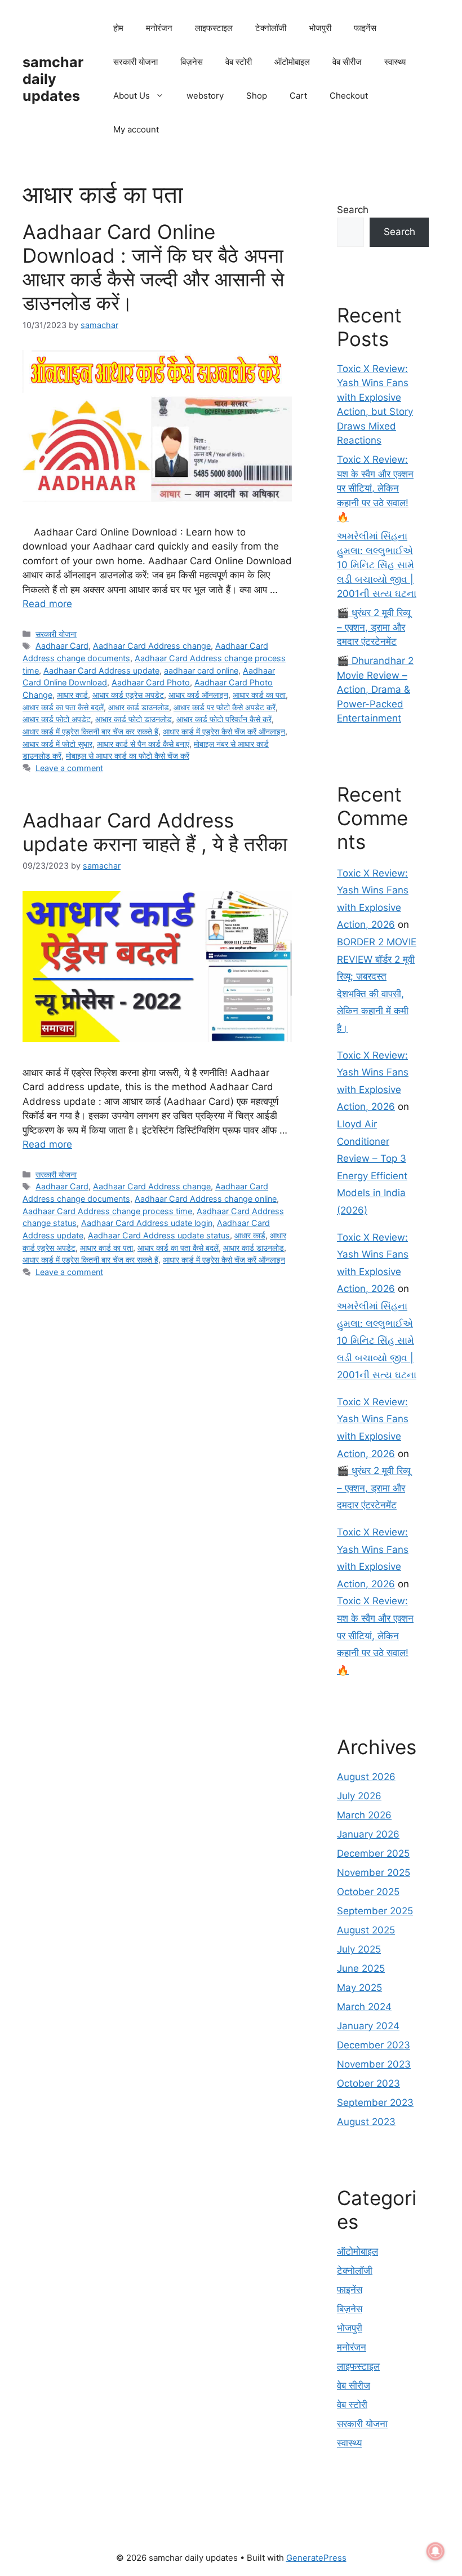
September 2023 (375, 2103)
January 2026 (368, 1834)
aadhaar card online (201, 670)
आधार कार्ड (72, 695)
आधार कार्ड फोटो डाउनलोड (134, 719)
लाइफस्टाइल (214, 28)
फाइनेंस (365, 28)
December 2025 (373, 1853)
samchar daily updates (53, 79)
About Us (132, 96)
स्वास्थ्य (395, 62)
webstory (205, 96)
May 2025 (359, 1988)
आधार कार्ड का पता (259, 695)
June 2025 (361, 1968)
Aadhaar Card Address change (152, 646)
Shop (257, 96)
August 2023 (366, 2122)
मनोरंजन (159, 28)
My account (136, 129)
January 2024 (368, 2026)
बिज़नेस (192, 62)
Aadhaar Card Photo (151, 682)
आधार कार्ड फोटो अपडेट (57, 719)
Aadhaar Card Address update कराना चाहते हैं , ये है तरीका (155, 832)
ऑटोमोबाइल (292, 62)
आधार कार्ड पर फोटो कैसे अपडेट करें (225, 707)
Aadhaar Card (62, 646)
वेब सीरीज (347, 62)
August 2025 (366, 1930)
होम (118, 28)
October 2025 (368, 1892)
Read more (47, 604)
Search (353, 210)
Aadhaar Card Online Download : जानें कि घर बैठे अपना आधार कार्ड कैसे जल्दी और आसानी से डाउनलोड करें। (153, 267)
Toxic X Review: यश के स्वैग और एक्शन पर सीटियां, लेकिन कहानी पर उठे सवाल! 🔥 (375, 488)
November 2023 (374, 2064)
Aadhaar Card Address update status (159, 1235)
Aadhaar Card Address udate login (147, 1223)
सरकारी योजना (136, 62)
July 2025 (359, 1949)
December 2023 (374, 2045)
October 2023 (368, 2083)
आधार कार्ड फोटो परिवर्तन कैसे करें (224, 719)
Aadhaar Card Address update (101, 670)
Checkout (349, 96)
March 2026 (364, 1815)
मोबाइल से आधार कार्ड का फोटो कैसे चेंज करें (128, 756)
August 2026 (366, 1777)
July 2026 (359, 1796)
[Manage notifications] (436, 2551)
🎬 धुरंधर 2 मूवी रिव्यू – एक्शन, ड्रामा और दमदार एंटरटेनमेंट (374, 627)
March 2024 (364, 2007)
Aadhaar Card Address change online (206, 1199)
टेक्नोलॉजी (271, 28)
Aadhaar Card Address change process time (107, 1211)
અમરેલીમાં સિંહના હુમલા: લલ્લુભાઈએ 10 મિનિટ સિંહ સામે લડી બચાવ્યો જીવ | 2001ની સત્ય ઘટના (377, 565)
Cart (298, 96)
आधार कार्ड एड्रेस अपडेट (128, 695)
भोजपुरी (320, 28)
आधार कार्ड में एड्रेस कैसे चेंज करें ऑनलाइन (224, 731)
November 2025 (374, 1873)
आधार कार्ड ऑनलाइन (198, 695)
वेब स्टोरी (239, 62)
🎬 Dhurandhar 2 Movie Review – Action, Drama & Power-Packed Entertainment (375, 689)
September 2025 (375, 1911)
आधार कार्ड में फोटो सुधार (57, 744)
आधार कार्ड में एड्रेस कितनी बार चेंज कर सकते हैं (90, 731)
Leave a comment (69, 768)
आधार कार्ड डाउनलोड (139, 707)
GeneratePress (316, 2558)
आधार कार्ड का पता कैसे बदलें (63, 707)
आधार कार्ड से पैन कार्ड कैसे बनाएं (143, 744)
